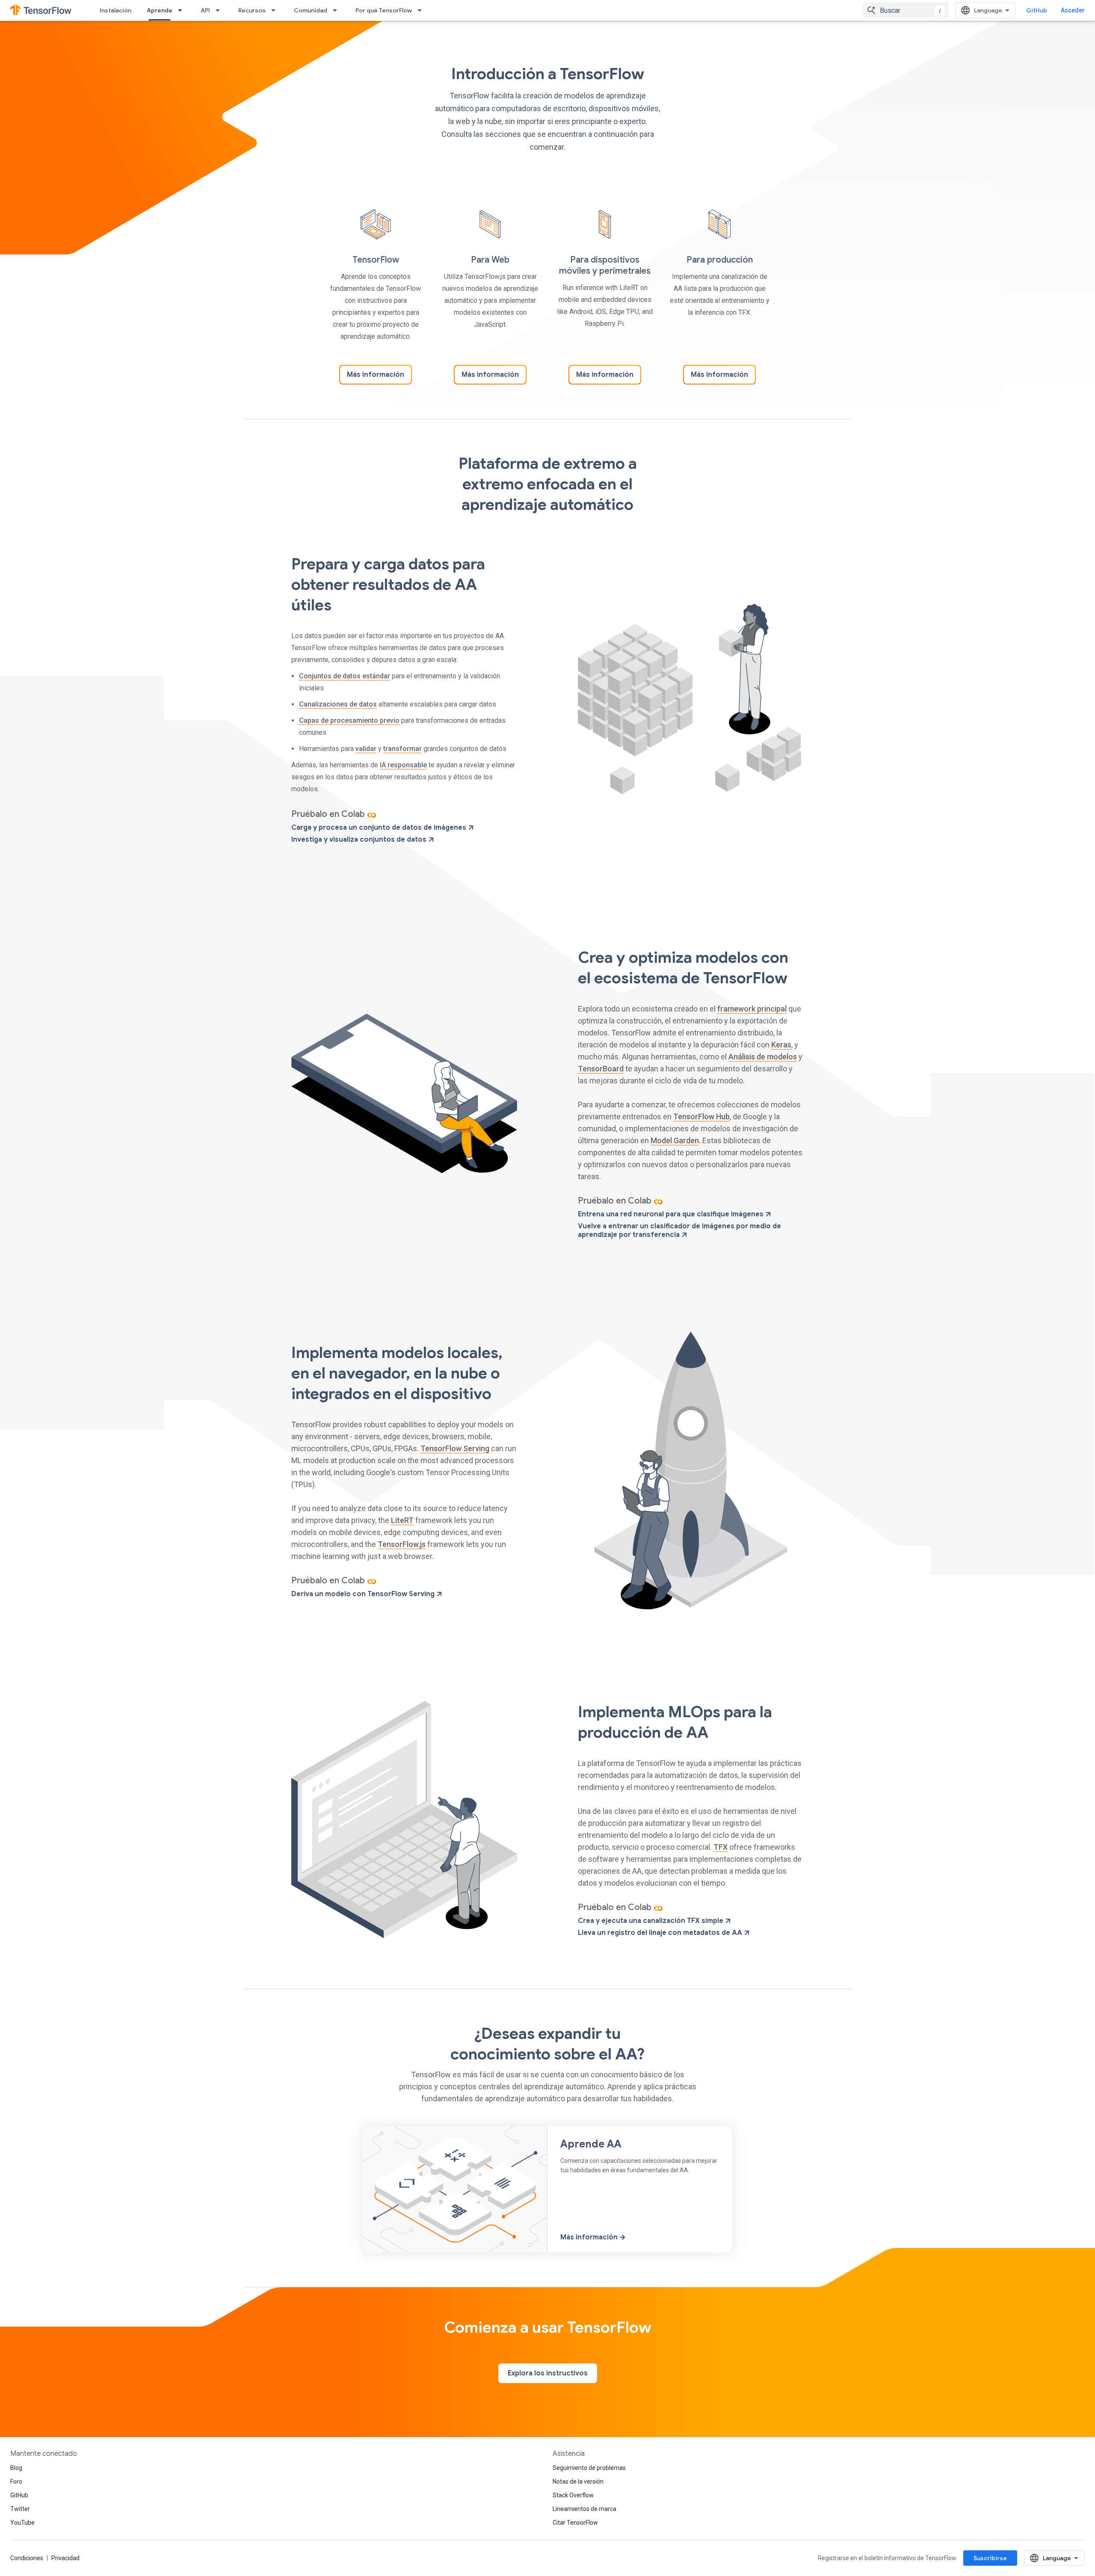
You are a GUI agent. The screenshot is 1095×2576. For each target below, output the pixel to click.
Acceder (1073, 10)
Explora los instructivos (548, 2373)
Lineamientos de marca (584, 2509)
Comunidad (311, 10)
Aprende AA (591, 2144)
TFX (721, 1847)
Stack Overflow (573, 2495)
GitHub (1037, 10)
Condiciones (27, 2558)
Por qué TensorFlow (384, 10)
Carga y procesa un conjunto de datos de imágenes (380, 828)
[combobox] (906, 10)
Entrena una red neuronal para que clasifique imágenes (672, 1214)
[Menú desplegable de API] (220, 10)
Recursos (252, 10)
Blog (16, 2468)
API (205, 10)
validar (366, 749)
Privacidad (65, 2558)
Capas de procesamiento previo (349, 720)
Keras (781, 1045)
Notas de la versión (578, 2481)
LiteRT (402, 1520)
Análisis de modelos (763, 1057)
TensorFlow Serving (455, 1448)
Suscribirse (990, 2558)
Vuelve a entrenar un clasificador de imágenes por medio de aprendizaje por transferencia (679, 1230)
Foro (16, 2481)
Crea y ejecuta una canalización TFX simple (651, 1921)
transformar (402, 749)
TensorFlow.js (402, 1544)
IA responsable (403, 765)
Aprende (160, 10)
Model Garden (675, 1140)
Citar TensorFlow (575, 2523)
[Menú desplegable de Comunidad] (337, 10)
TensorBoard (601, 1069)
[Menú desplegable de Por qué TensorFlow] (422, 10)
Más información (376, 375)
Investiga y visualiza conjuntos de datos (360, 840)
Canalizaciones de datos (338, 704)
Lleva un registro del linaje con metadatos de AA (661, 1933)
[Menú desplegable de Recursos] (276, 10)
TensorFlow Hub (701, 1116)
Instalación (115, 10)
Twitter (20, 2509)
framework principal (752, 1009)
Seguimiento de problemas (589, 2468)
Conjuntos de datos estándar (345, 676)
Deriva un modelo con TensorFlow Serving (364, 1594)
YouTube (22, 2523)
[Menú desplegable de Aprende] (183, 10)
